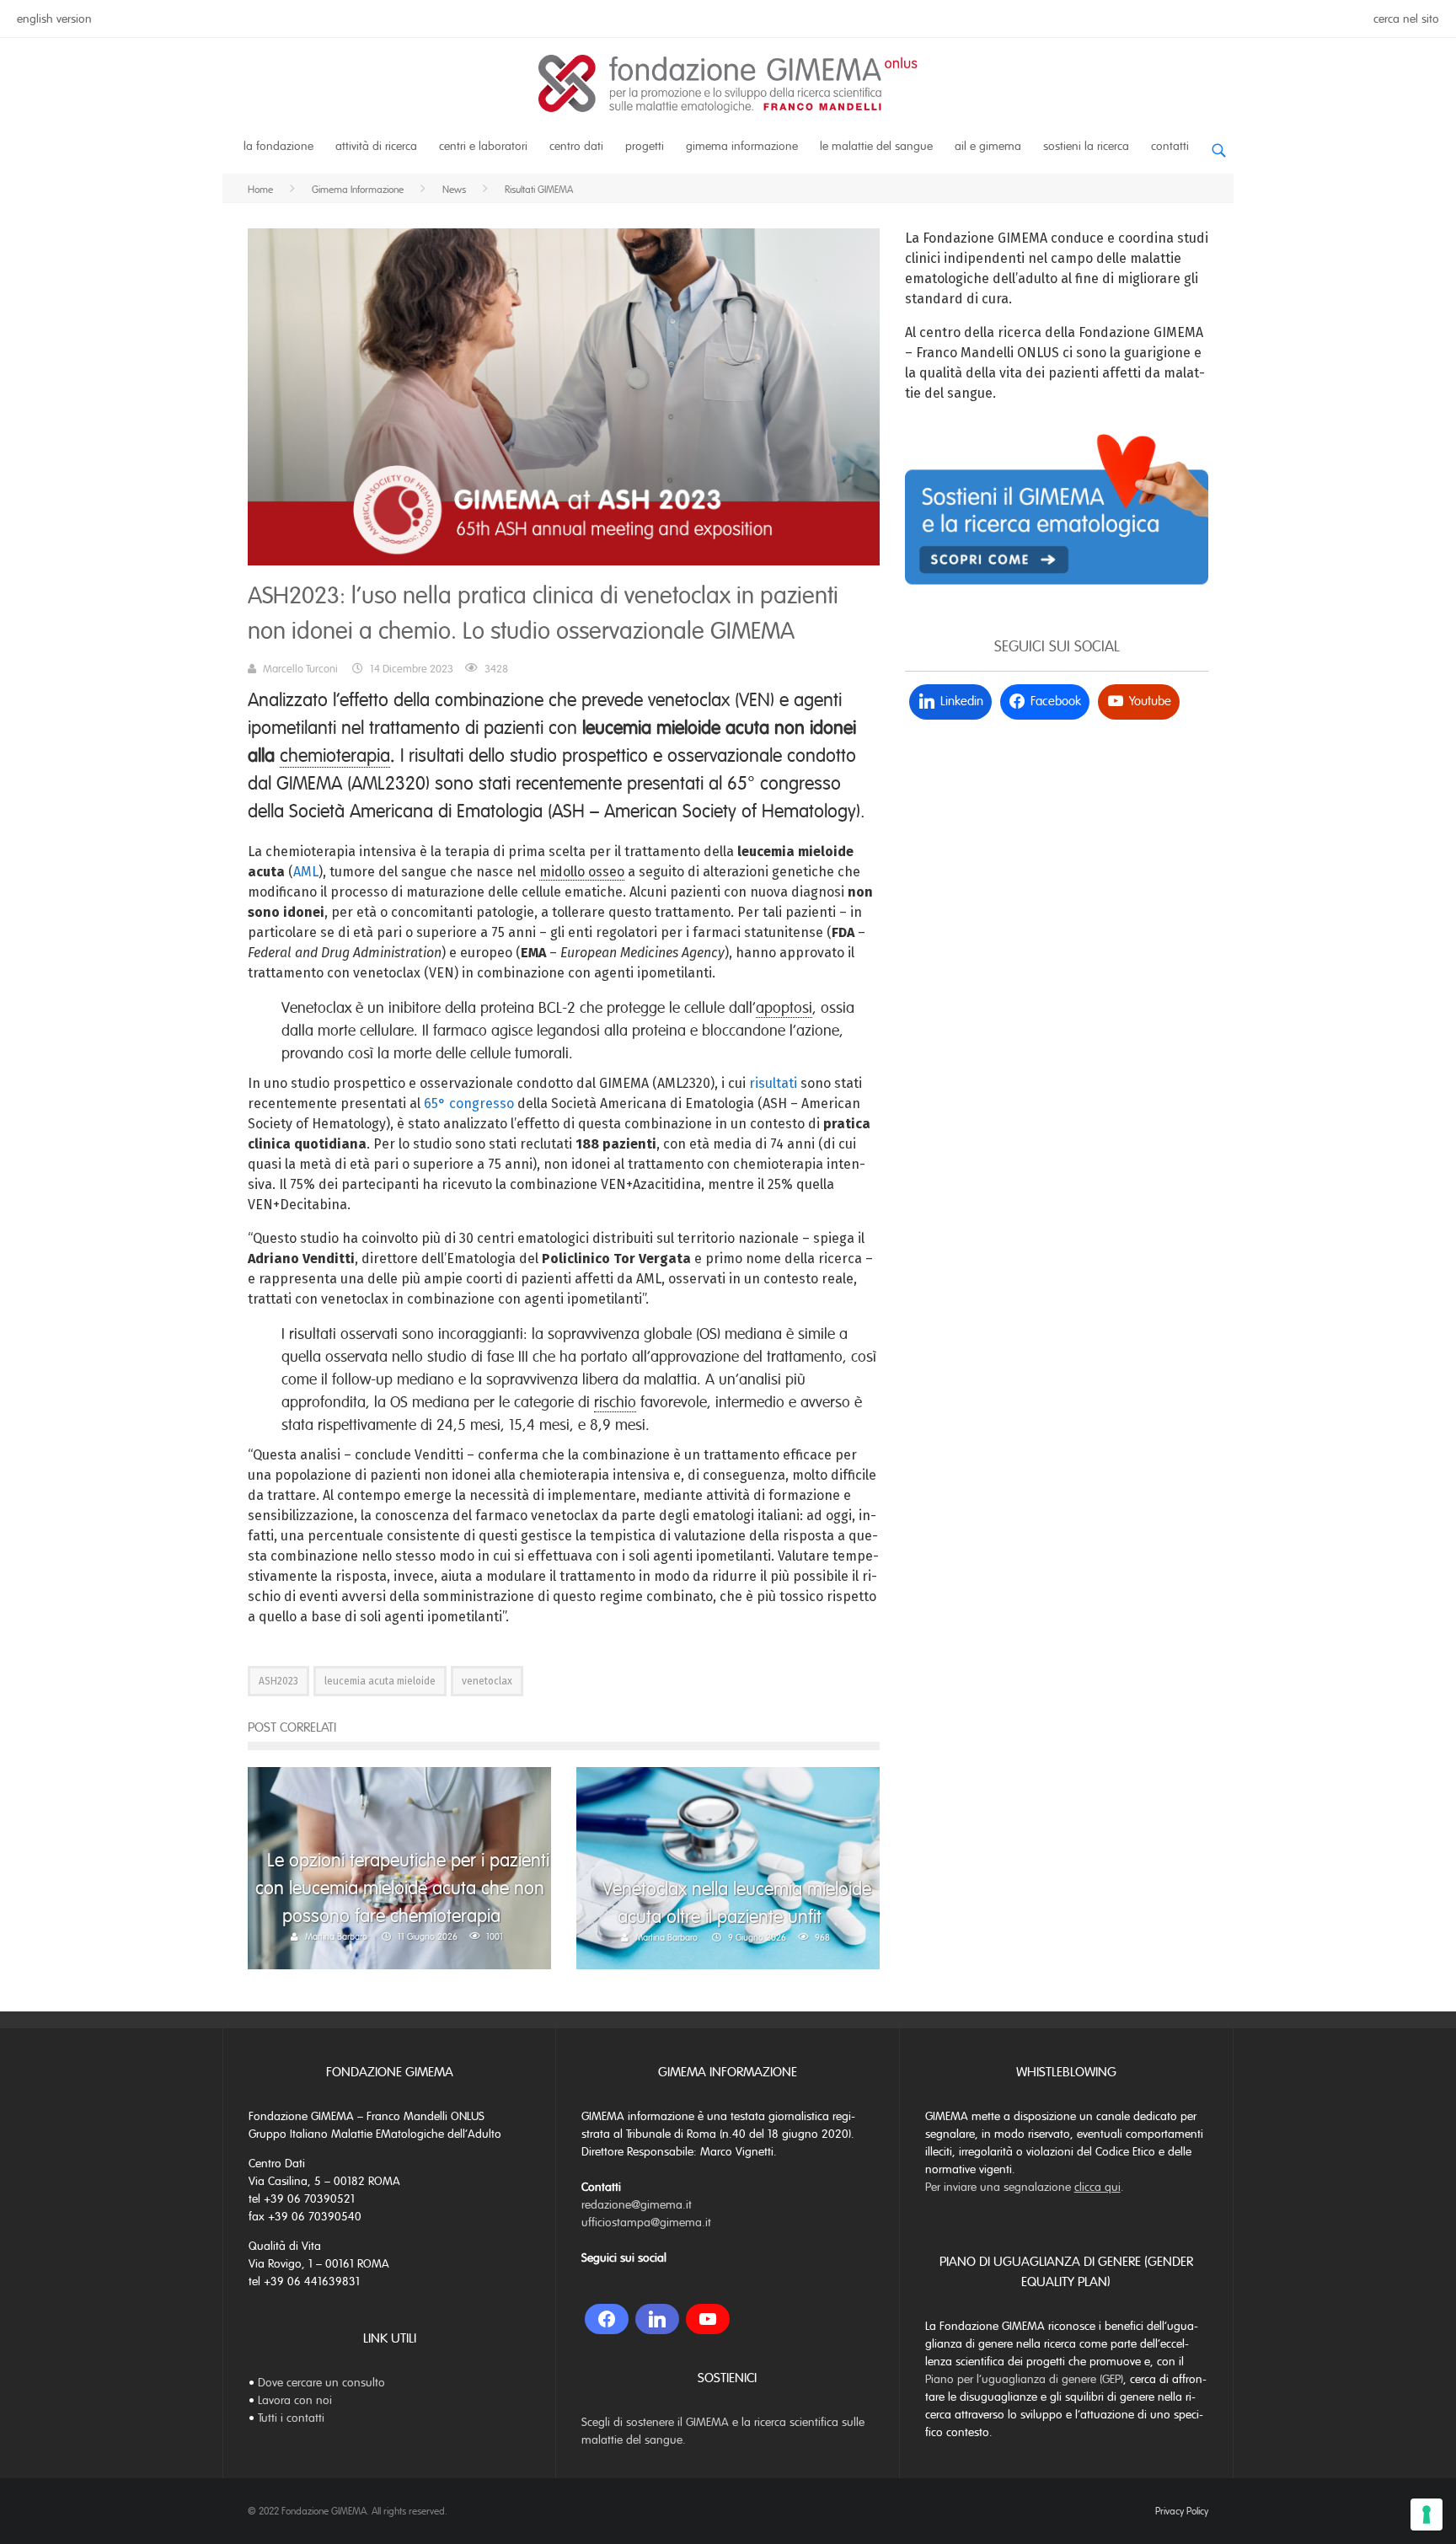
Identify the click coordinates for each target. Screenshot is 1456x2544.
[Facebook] (607, 2319)
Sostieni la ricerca (1086, 146)
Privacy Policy (1182, 2511)
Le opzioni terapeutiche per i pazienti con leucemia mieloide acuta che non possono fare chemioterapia (402, 1888)
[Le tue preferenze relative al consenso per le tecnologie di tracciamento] (1427, 2515)
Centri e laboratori (483, 146)
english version (54, 19)
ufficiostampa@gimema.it (646, 2223)
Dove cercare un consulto (321, 2383)
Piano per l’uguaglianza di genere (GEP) (1024, 2379)
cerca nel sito (1406, 19)
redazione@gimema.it (637, 2205)
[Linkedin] (657, 2319)
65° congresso (469, 1103)
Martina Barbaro (336, 1936)
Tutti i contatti (291, 2418)
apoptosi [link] (784, 1008)
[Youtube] (708, 2319)
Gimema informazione (742, 146)
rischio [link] (615, 1402)
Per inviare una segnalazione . (1025, 2187)
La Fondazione (278, 146)
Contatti (1170, 146)
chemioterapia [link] (335, 755)
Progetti (645, 146)
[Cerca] (1218, 144)
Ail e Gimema (988, 146)
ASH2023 (278, 1681)
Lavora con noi (295, 2400)
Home (260, 190)
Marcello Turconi (300, 669)
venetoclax (487, 1681)
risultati (773, 1083)
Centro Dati (576, 146)
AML (306, 872)
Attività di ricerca (376, 146)
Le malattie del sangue (876, 146)
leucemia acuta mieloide (380, 1681)
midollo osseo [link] (582, 872)
